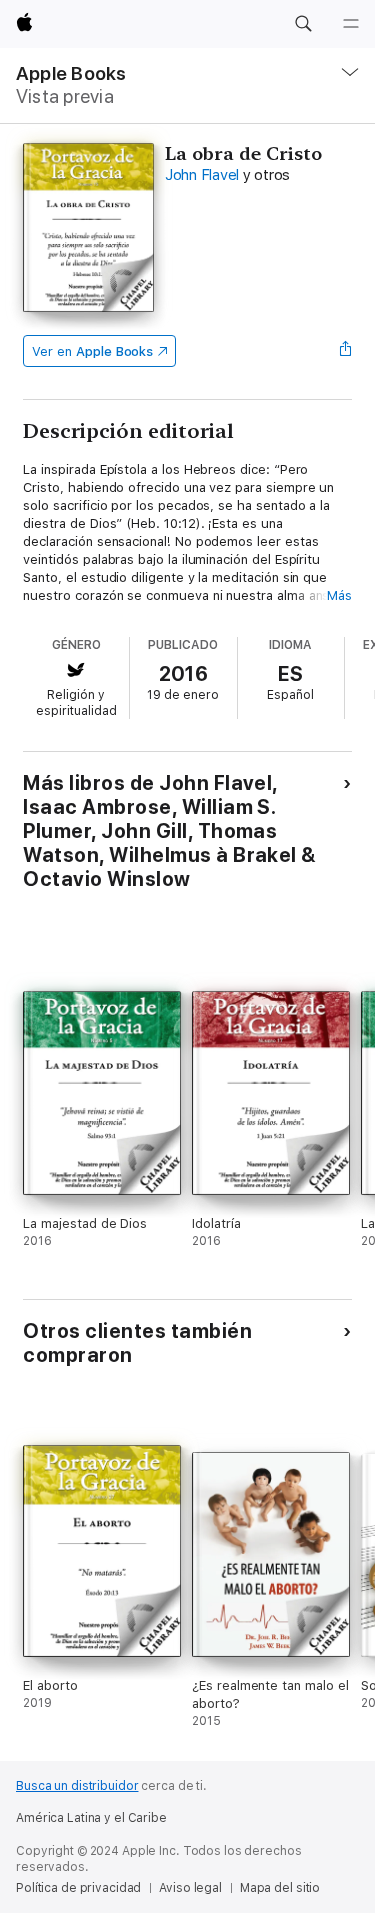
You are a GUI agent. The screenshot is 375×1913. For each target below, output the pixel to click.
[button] (303, 24)
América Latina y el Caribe (91, 1818)
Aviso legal (190, 1888)
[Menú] (351, 24)
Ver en (92, 351)
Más (339, 595)
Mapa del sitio (280, 1888)
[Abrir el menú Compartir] (346, 351)
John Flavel (202, 175)
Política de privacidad (78, 1888)
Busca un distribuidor (77, 1786)
